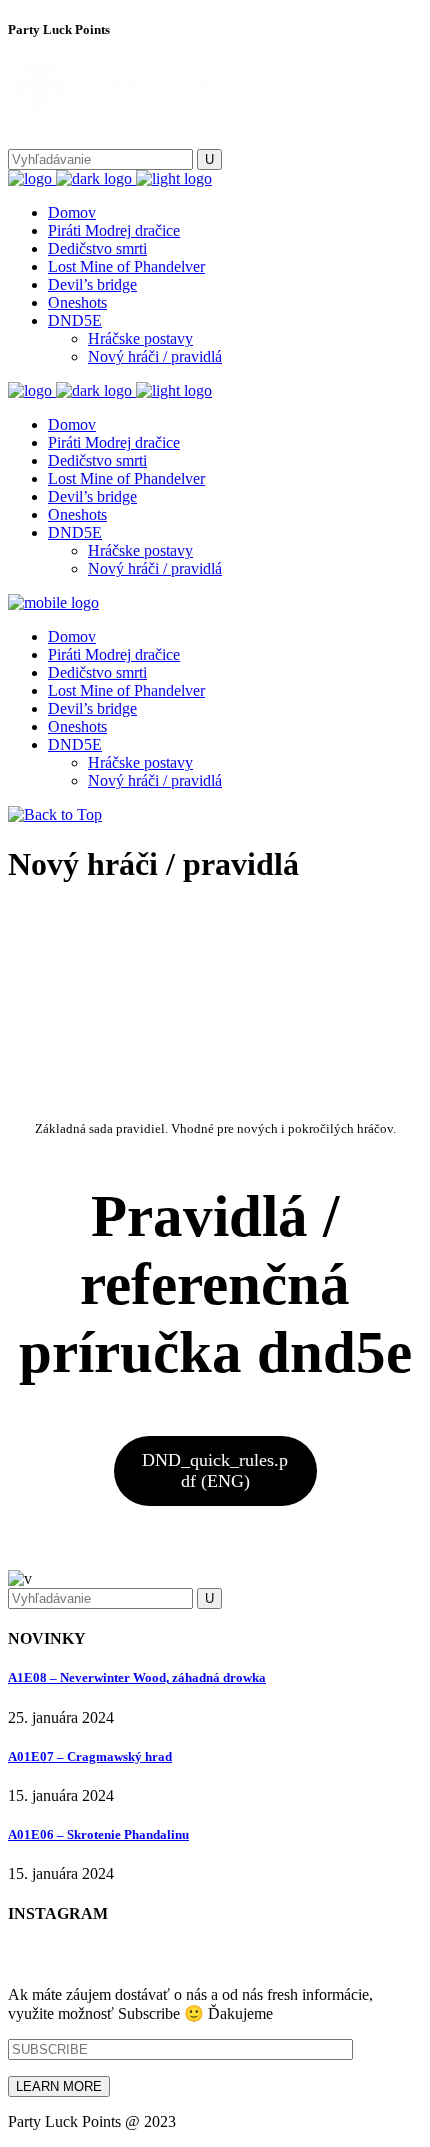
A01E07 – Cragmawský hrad (90, 1756)
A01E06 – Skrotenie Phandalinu (98, 1834)
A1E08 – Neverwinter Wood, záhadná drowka (137, 1677)
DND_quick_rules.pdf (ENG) (215, 1470)
